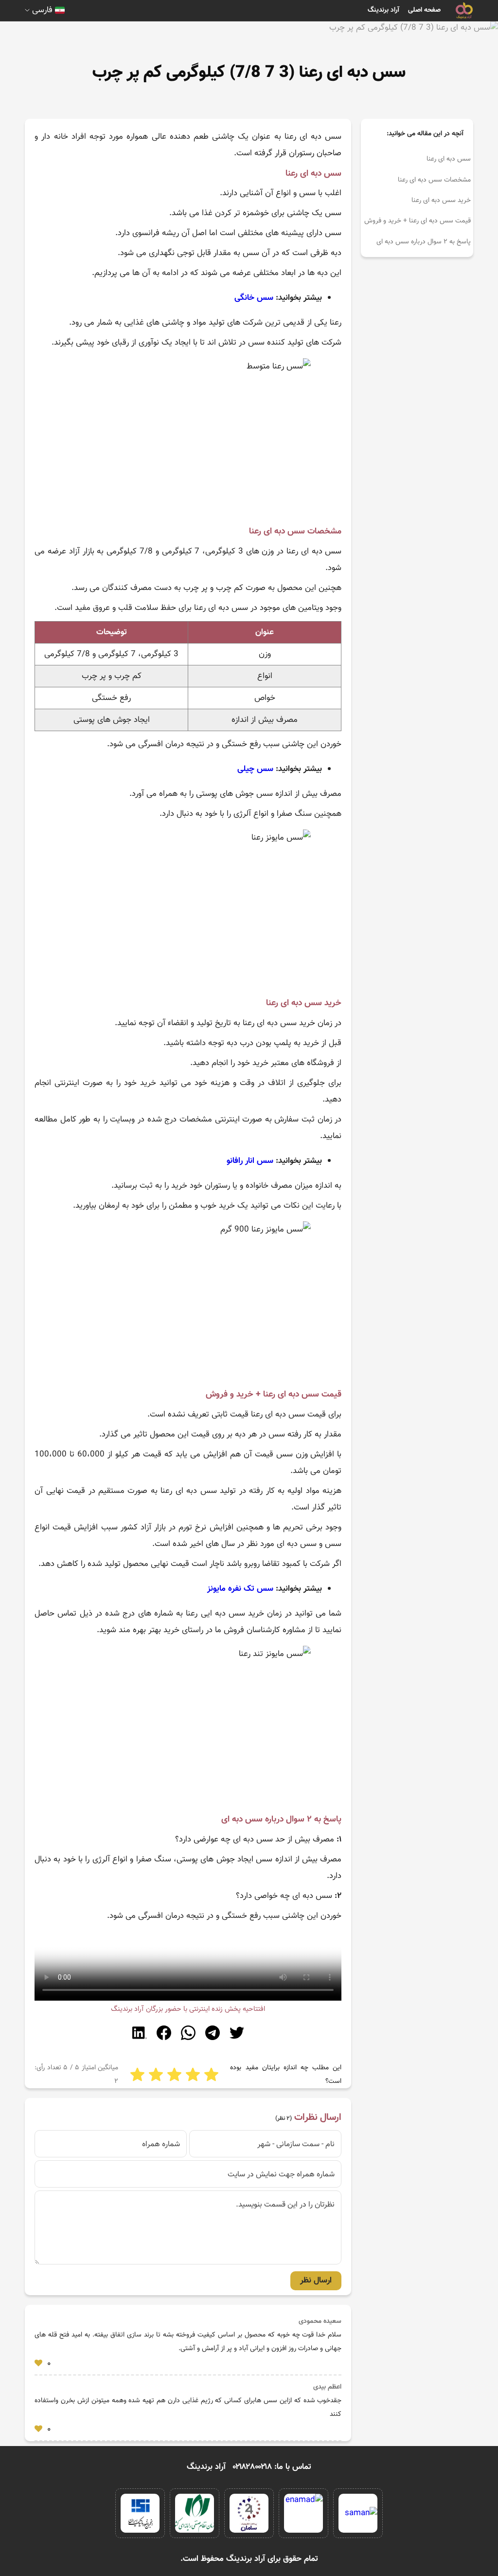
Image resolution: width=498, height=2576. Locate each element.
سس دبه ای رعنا (449, 159)
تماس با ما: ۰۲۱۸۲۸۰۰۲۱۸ (272, 2467)
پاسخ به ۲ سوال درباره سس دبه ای (424, 242)
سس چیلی (255, 769)
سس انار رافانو (250, 1161)
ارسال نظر (316, 2281)
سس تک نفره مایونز (240, 1589)
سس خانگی (254, 298)
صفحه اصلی (424, 10)
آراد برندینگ (383, 10)
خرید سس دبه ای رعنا (441, 201)
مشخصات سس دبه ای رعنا (434, 180)
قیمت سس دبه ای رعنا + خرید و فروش (418, 221)
